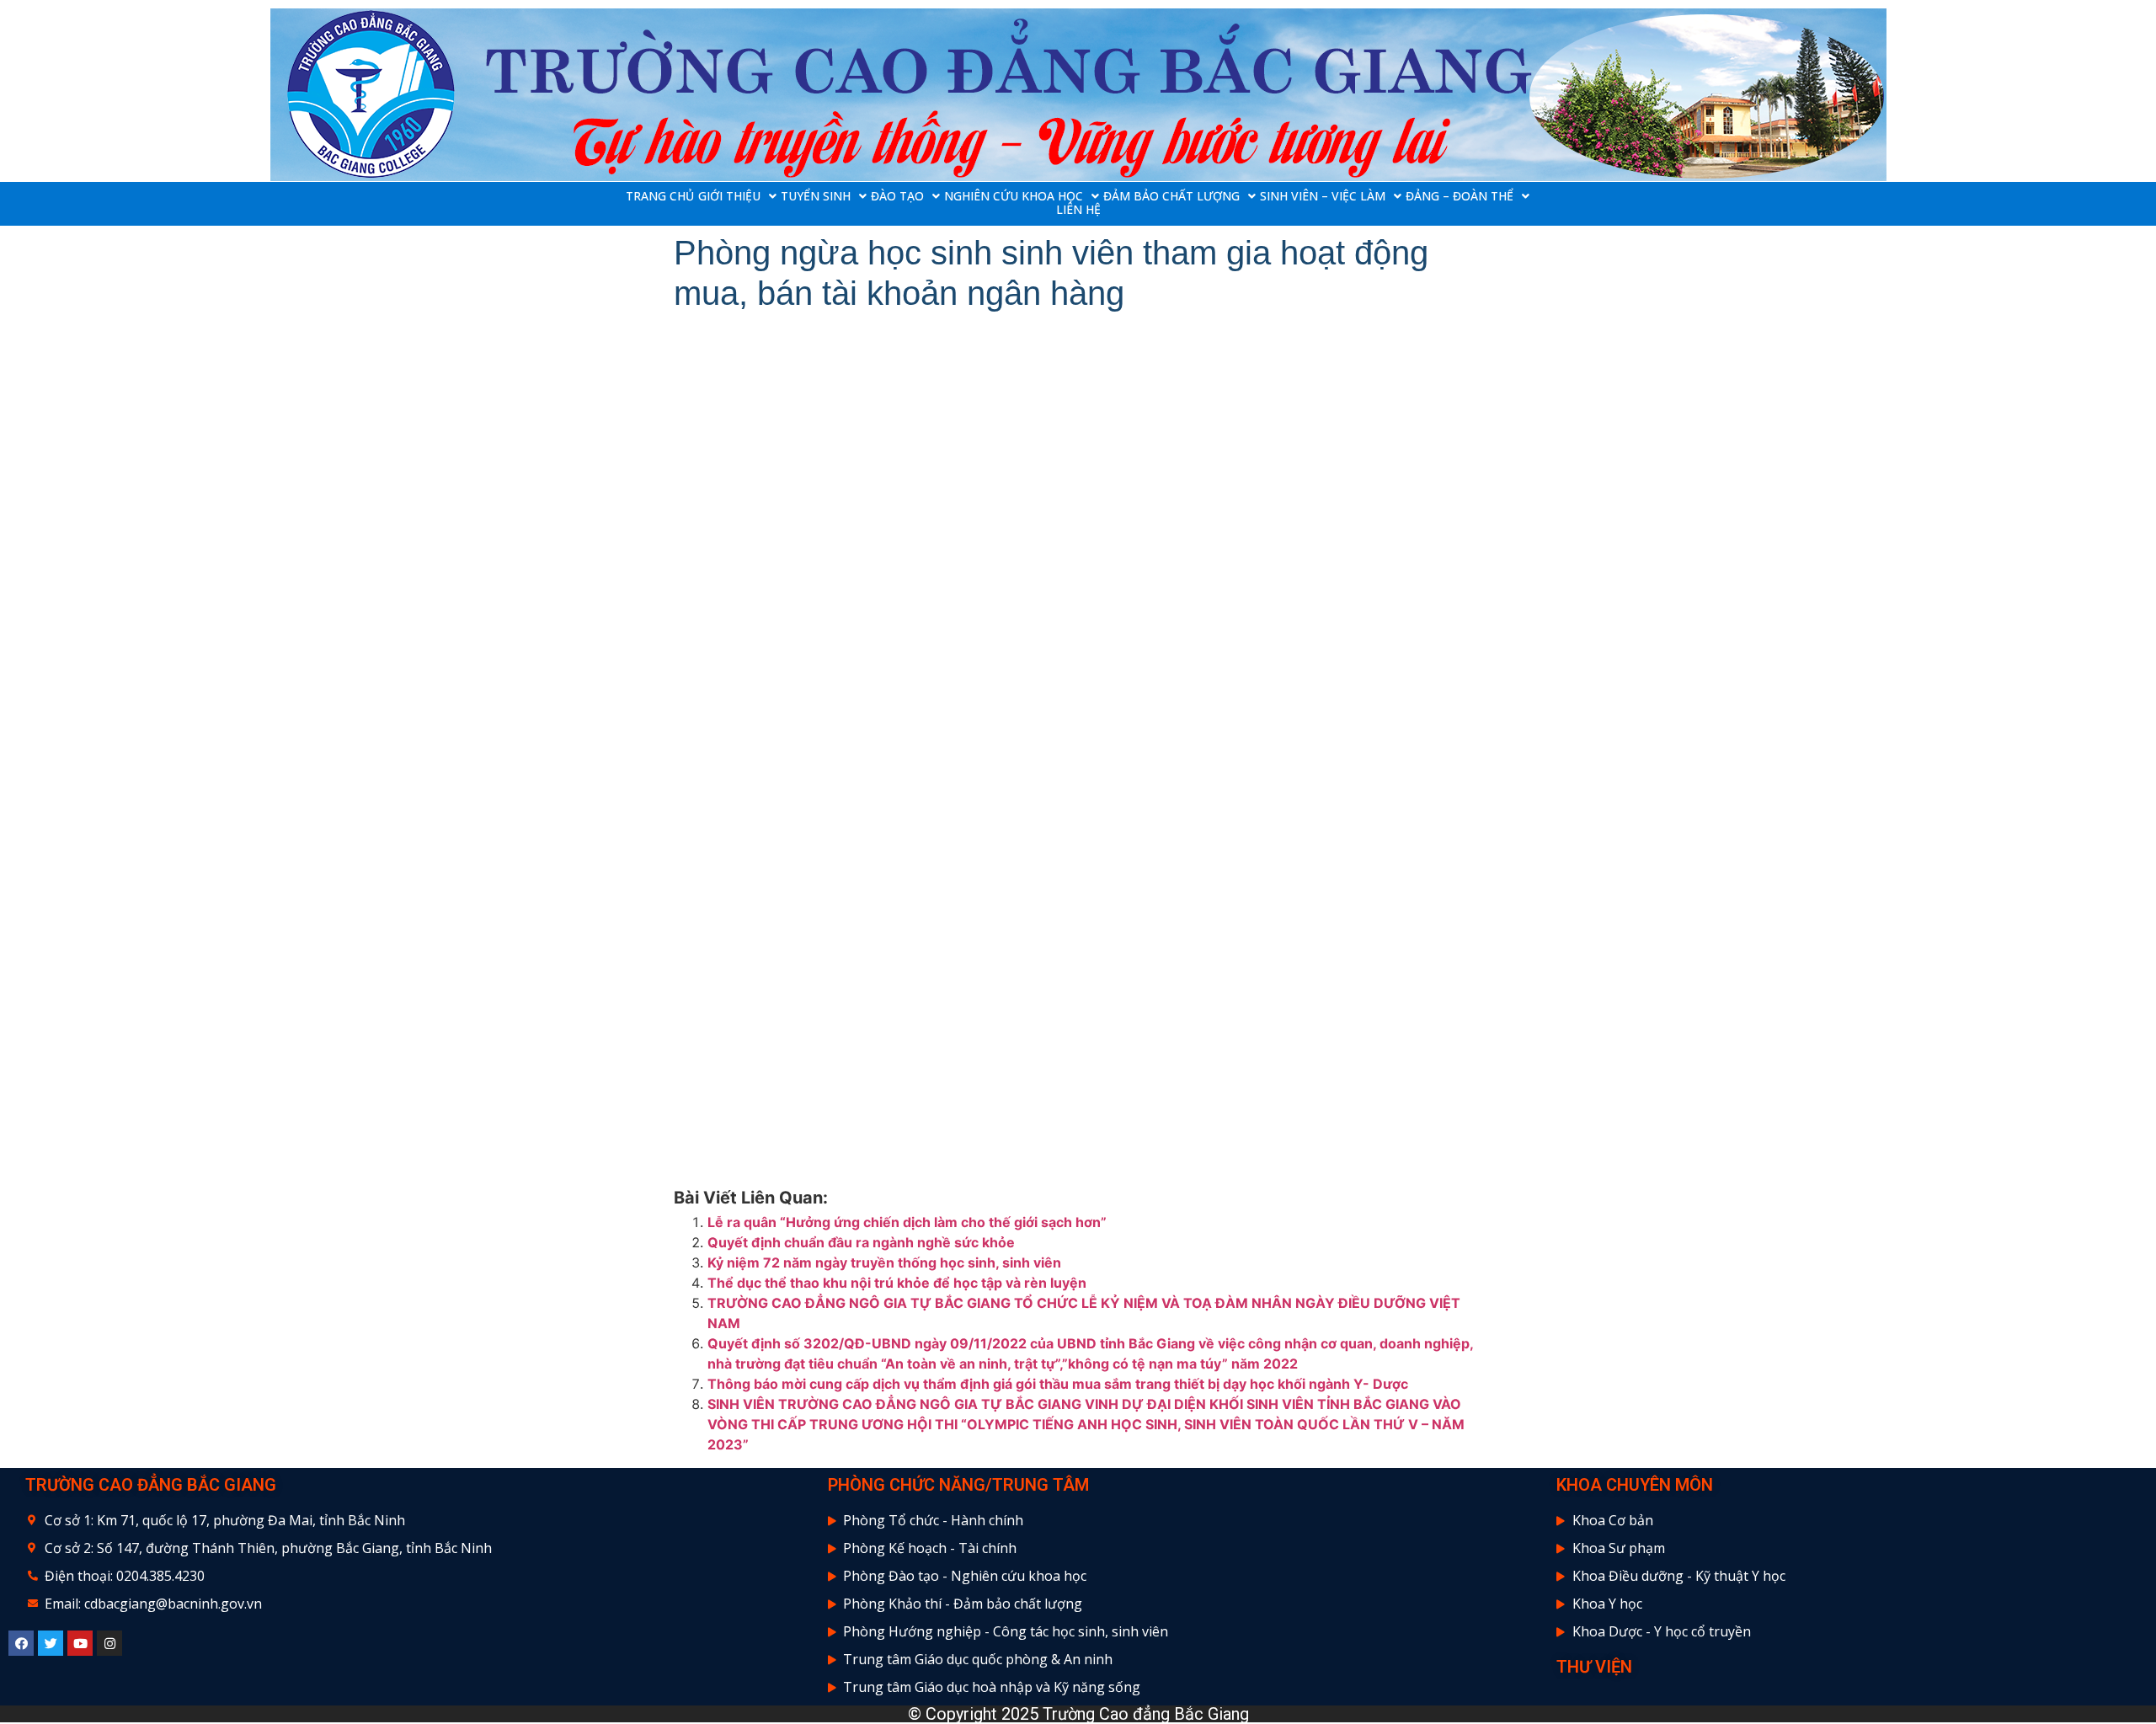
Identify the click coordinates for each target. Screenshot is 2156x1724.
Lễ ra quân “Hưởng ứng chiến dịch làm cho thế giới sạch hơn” (907, 1222)
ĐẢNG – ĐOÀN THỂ (1460, 196)
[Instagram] (109, 1643)
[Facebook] (21, 1643)
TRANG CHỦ (660, 196)
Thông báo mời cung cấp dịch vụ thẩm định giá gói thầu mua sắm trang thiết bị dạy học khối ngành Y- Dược (1058, 1384)
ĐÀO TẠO (897, 196)
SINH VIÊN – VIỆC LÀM (1323, 196)
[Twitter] (51, 1643)
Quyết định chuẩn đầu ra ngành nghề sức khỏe (861, 1242)
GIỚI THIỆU (729, 196)
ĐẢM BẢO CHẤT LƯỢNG (1171, 196)
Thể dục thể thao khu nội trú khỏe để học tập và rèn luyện (897, 1283)
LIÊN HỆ (1078, 210)
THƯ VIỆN (1594, 1667)
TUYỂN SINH (816, 196)
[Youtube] (80, 1643)
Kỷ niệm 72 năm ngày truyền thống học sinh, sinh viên (884, 1262)
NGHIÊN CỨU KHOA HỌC (1014, 196)
